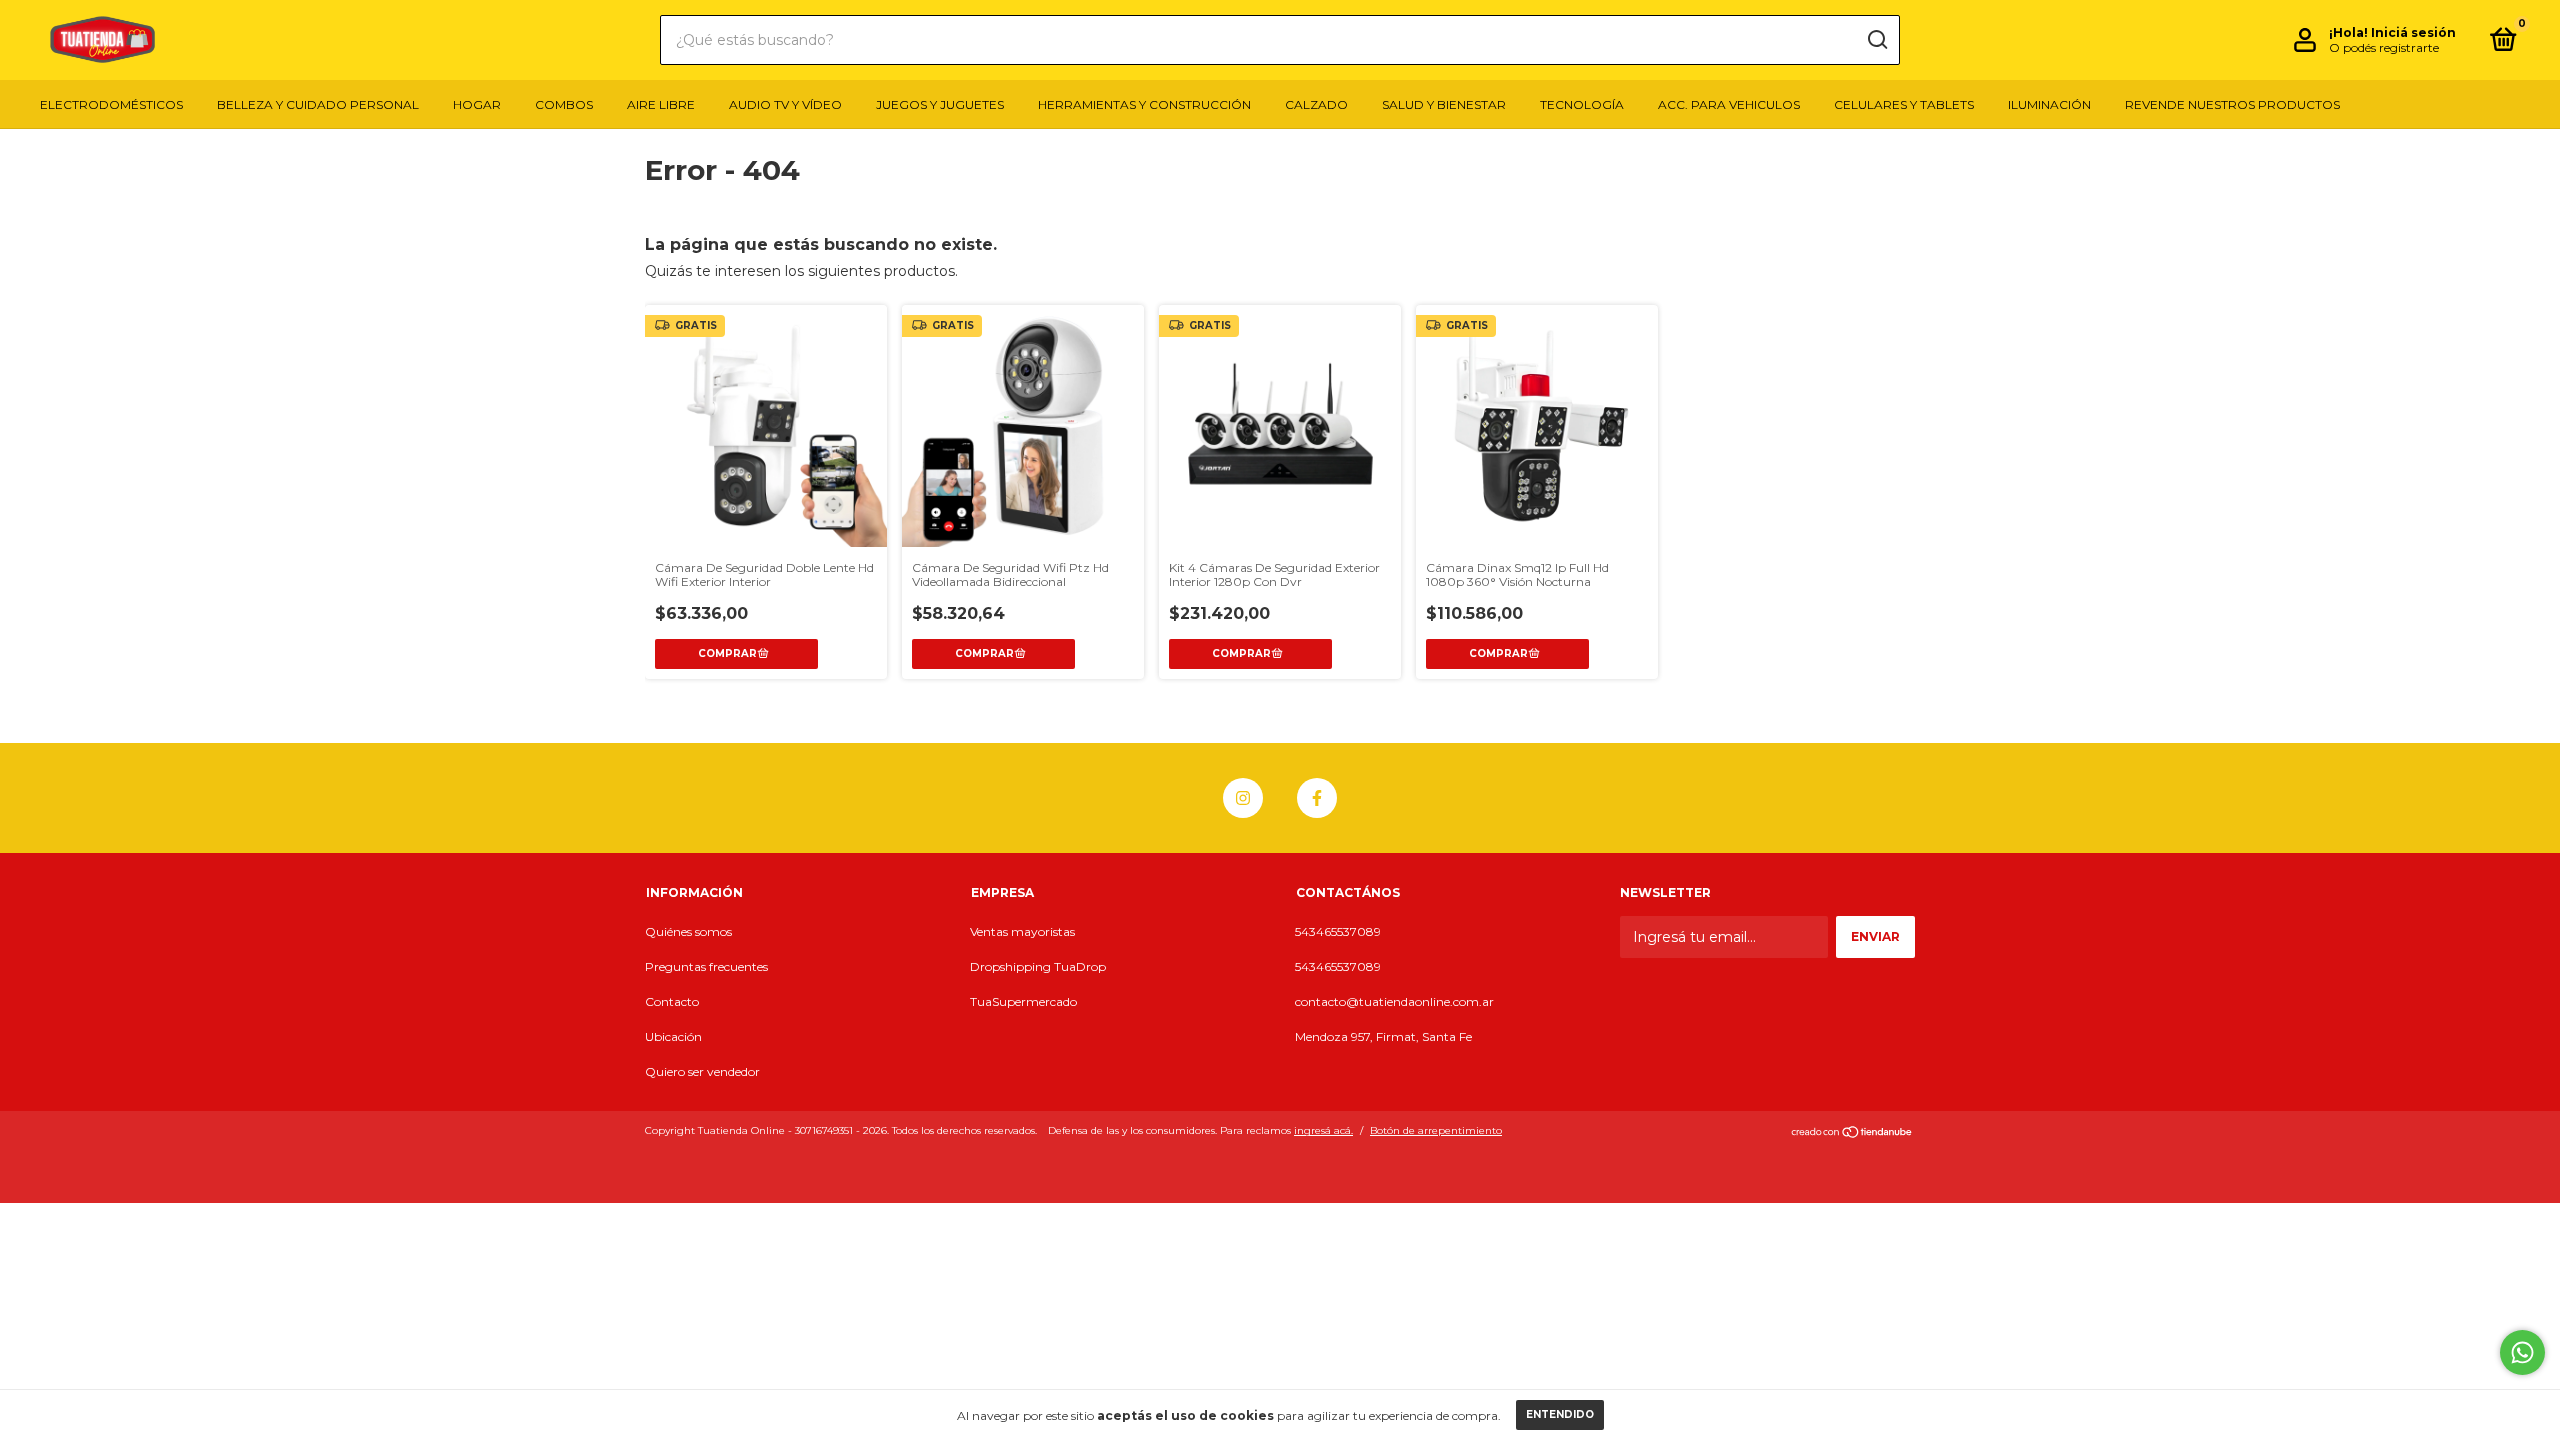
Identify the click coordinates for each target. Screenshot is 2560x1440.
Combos (564, 104)
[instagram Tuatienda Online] (1243, 798)
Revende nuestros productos (2232, 104)
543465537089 (1338, 931)
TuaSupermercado (1023, 1001)
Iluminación (2049, 104)
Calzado (1316, 104)
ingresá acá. (1323, 1130)
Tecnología (1582, 104)
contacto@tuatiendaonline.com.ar (1394, 1001)
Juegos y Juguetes (940, 104)
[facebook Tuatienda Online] (1317, 798)
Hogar (477, 104)
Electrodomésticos (111, 104)
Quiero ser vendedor (702, 1071)
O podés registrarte (2384, 47)
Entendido (1560, 1414)
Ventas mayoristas (1022, 931)
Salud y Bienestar (1444, 104)
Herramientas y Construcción (1144, 104)
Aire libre (661, 104)
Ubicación (673, 1036)
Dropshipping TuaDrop (1038, 966)
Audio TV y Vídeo (785, 104)
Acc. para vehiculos (1729, 104)
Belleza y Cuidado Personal (318, 104)
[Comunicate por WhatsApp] (2522, 1352)
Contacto (672, 1001)
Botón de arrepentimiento (1436, 1130)
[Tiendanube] (1852, 1133)
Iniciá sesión (2413, 32)
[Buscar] (1876, 40)
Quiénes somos (688, 931)
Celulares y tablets (1904, 104)
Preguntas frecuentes (706, 966)
